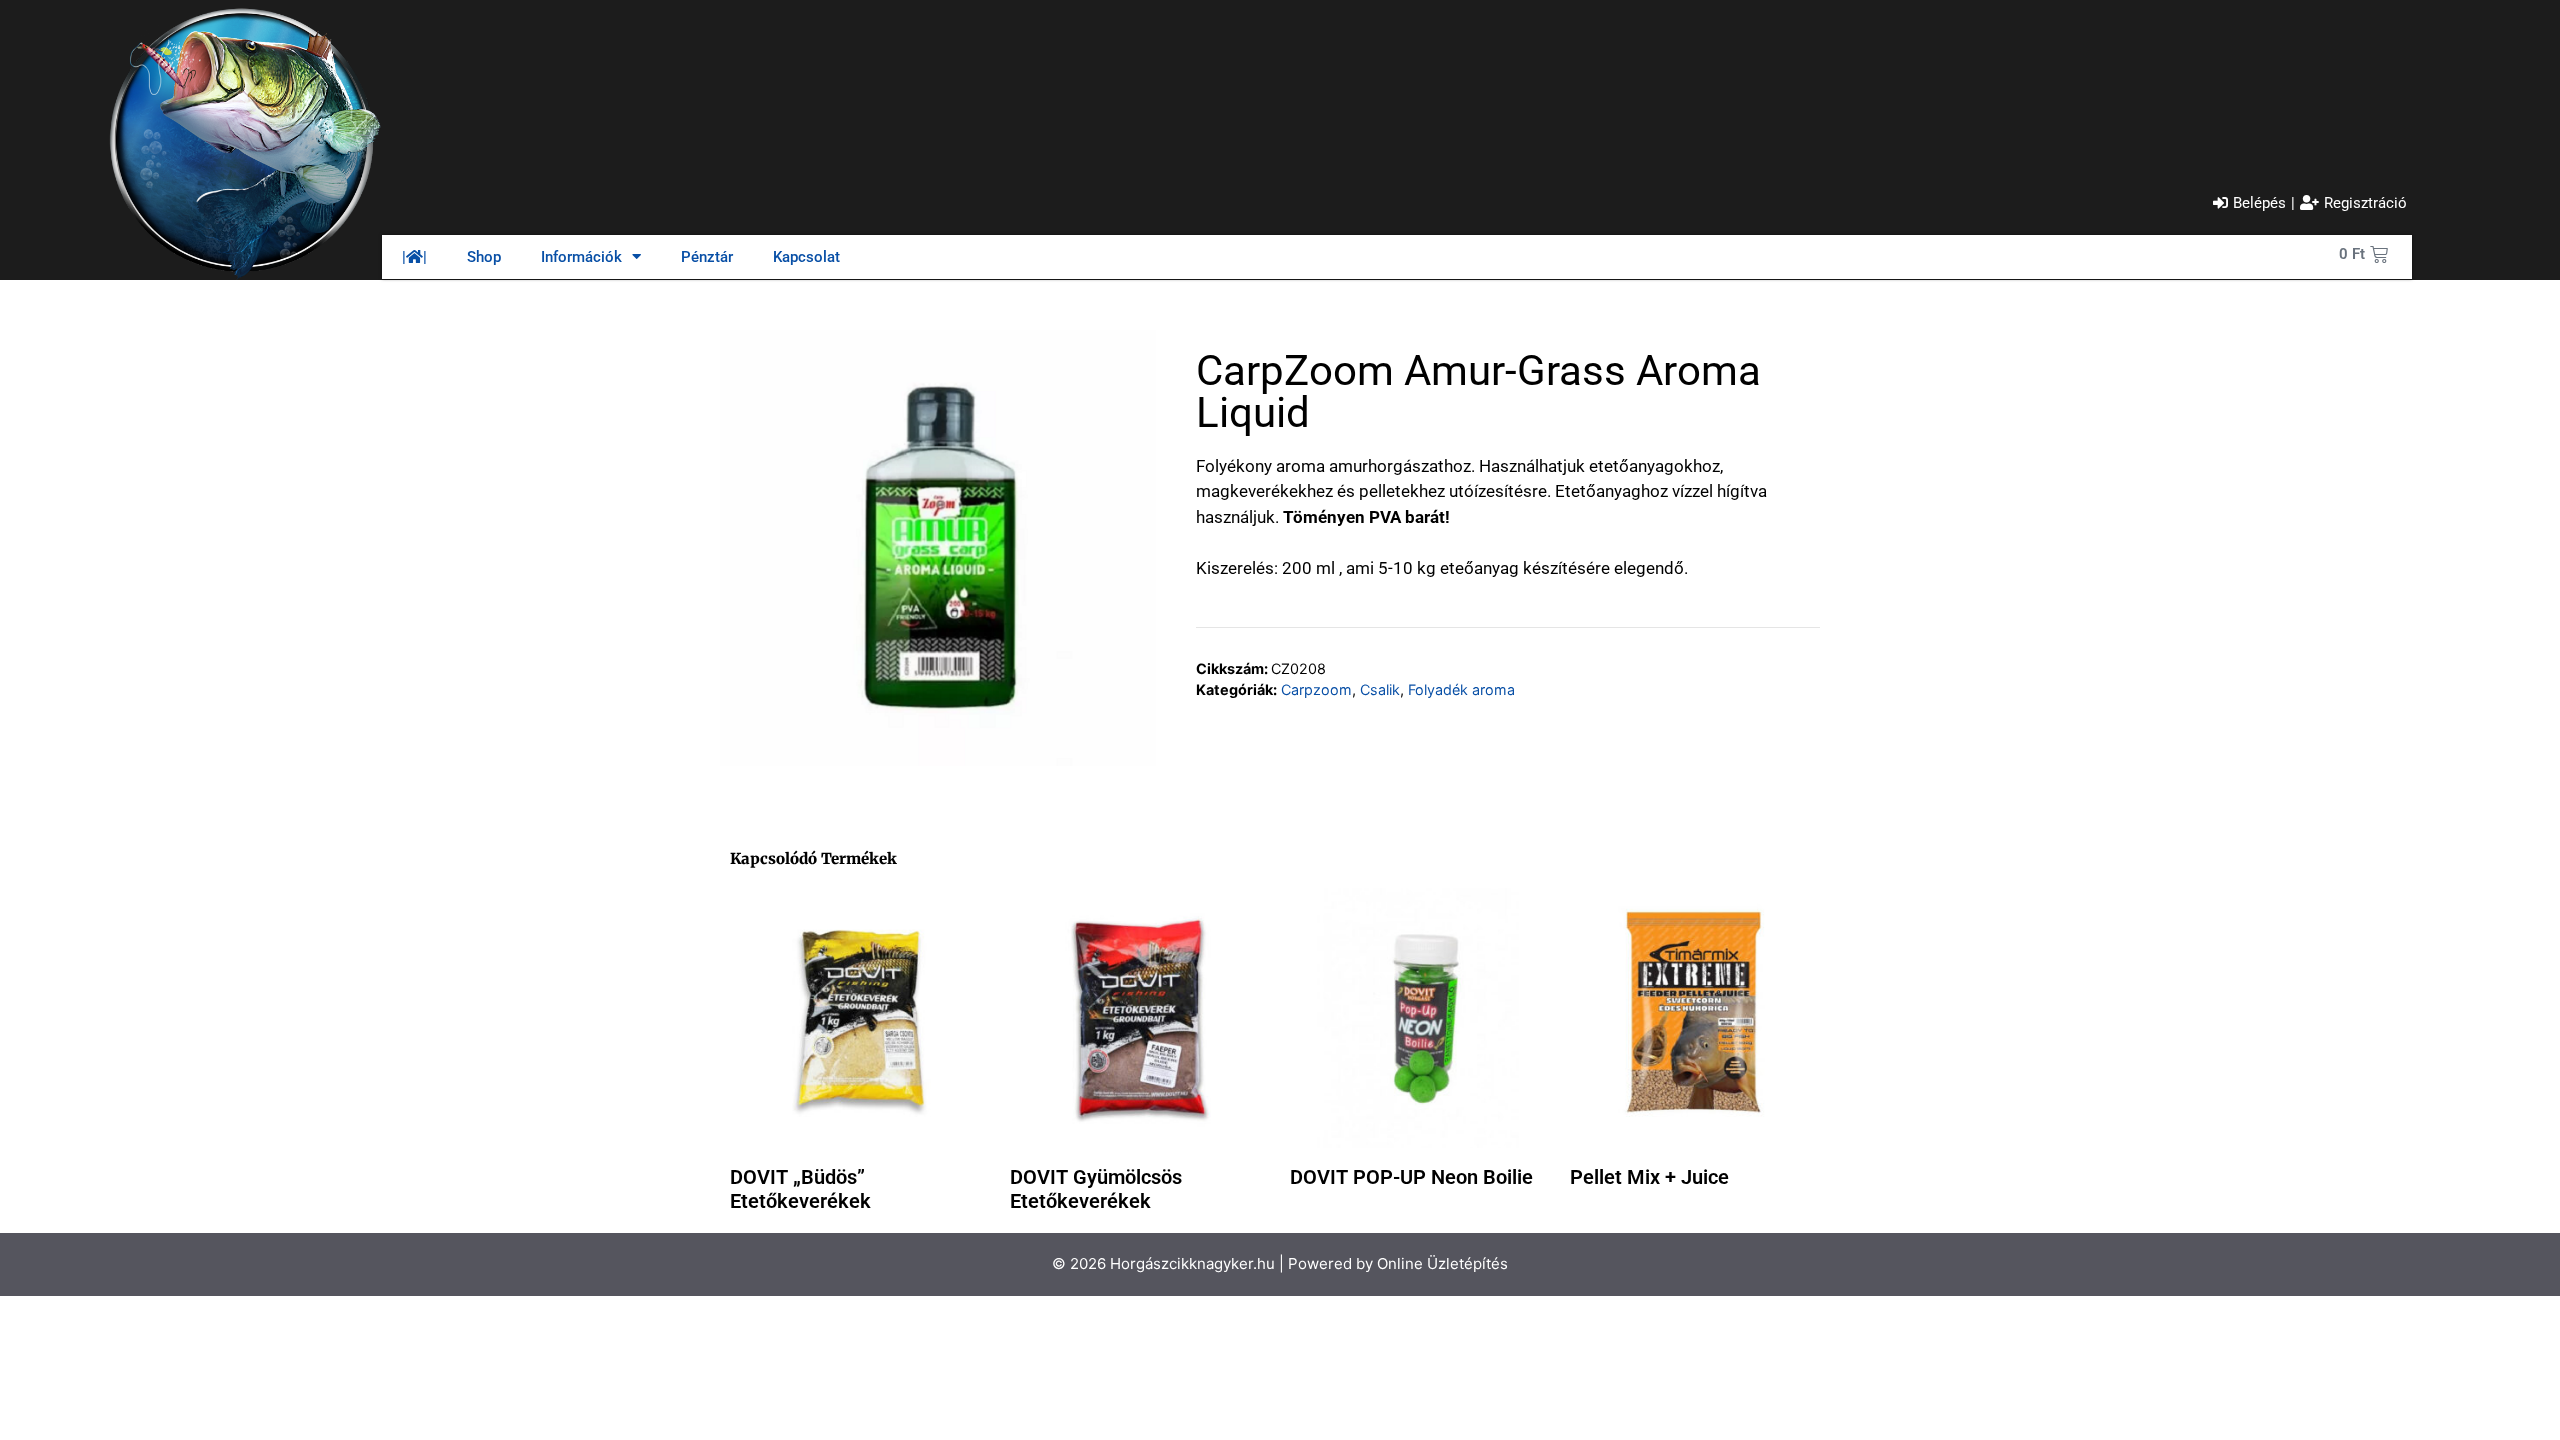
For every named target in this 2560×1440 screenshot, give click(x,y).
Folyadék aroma (1461, 689)
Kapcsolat (806, 257)
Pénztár (707, 257)
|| (414, 257)
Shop (484, 257)
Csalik (1380, 689)
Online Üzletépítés (1442, 1263)
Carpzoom (1316, 689)
